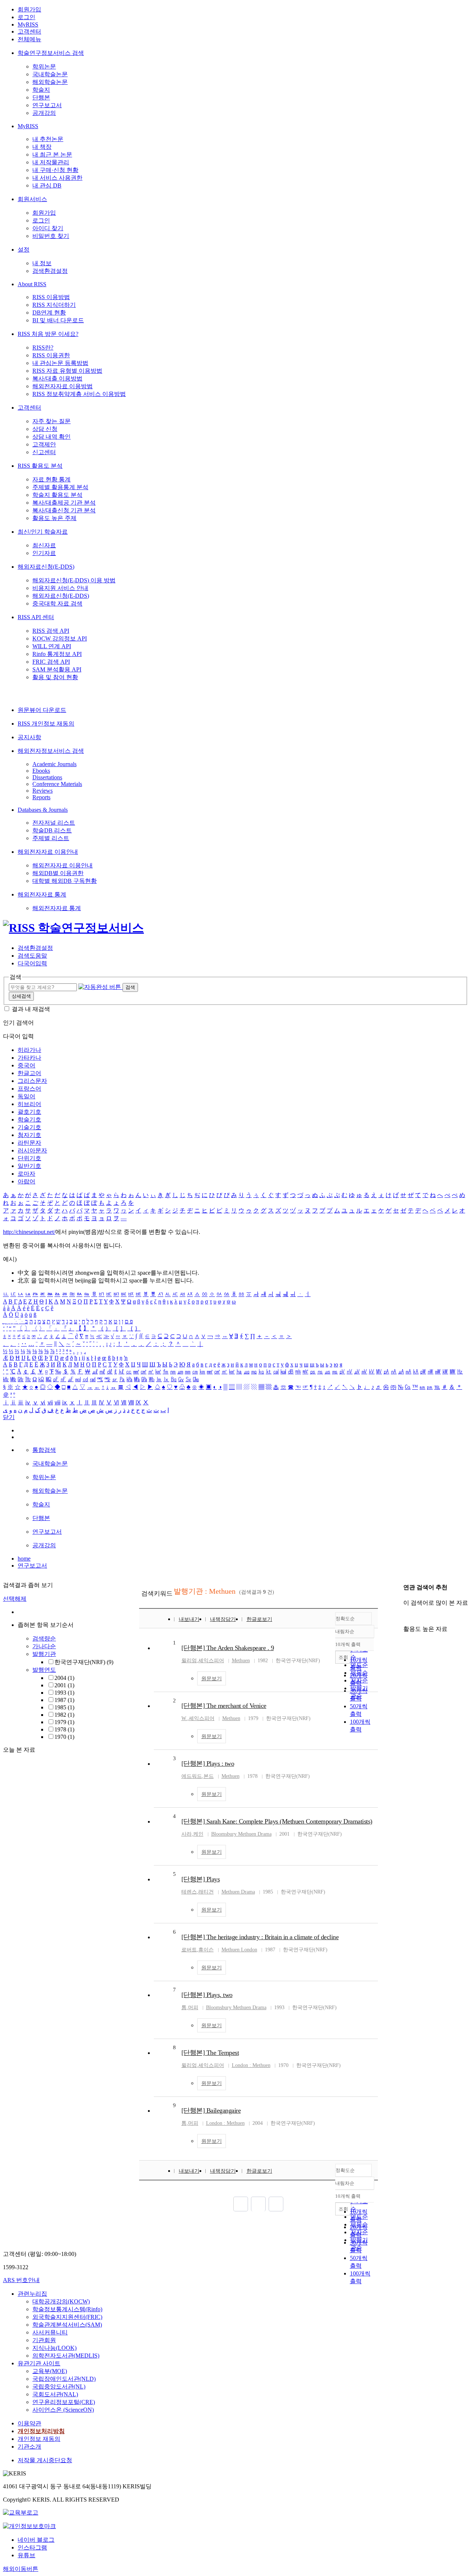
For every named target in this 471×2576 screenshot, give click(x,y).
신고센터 (44, 452)
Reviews (43, 791)
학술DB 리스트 (52, 830)
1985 (64, 1707)
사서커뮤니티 (50, 2332)
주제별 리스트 (51, 838)
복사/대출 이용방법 (57, 378)
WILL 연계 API (52, 646)
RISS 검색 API (51, 631)
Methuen (241, 1661)
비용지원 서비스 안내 (60, 588)
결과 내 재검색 (31, 1009)
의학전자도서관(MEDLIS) (66, 2356)
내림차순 (345, 1631)
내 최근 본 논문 (52, 155)
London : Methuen (251, 2065)
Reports (41, 797)
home (24, 1559)
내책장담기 (223, 1619)
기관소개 (29, 2447)
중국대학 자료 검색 (57, 603)
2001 (64, 1685)
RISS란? (43, 348)
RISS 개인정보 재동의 (46, 724)
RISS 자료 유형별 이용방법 (67, 371)
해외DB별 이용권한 (58, 873)
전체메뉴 (29, 39)
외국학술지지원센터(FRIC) (67, 2317)
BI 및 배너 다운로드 (58, 320)
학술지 (41, 90)
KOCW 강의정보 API (60, 638)
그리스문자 (32, 1081)
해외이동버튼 (21, 2569)
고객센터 (29, 31)
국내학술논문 (50, 74)
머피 (193, 2008)
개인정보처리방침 (41, 2431)
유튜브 (26, 2555)
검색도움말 (32, 956)
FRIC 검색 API (51, 662)
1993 (64, 1693)
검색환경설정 (50, 271)
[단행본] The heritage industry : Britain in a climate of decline (260, 1937)
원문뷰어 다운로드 (42, 710)
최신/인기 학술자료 (43, 532)
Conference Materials (57, 784)
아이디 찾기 (48, 228)
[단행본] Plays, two (207, 1995)
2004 (64, 1678)
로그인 (26, 17)
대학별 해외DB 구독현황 (65, 881)
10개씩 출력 (348, 2196)
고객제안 (44, 444)
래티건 (206, 1892)
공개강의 (44, 113)
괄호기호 (29, 1112)
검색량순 (44, 1638)
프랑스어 (29, 1089)
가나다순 (44, 1646)
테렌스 (189, 1892)
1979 (64, 1722)
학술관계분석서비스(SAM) (67, 2325)
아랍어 (26, 1181)
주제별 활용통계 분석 (60, 487)
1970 (64, 1737)
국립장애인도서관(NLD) (64, 2379)
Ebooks (41, 771)
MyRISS (28, 24)
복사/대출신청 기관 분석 (64, 510)
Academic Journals (54, 764)
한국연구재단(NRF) (84, 1662)
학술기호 (29, 1119)
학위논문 (44, 66)
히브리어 (29, 1104)
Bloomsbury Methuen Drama (241, 1834)
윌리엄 (189, 1661)
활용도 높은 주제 (54, 518)
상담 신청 (45, 429)
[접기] (406, 1616)
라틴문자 (29, 1143)
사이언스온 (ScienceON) (63, 2410)
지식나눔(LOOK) (54, 2348)
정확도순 (345, 1619)
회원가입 (29, 9)
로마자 (26, 1174)
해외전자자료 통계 (42, 894)
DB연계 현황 (49, 313)
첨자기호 (29, 1135)
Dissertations (47, 777)
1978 (64, 1729)
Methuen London (239, 1950)
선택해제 (15, 1599)
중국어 (26, 1065)
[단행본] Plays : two (208, 1763)
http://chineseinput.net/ (29, 1232)
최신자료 (44, 545)
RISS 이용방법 (51, 297)
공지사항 (29, 737)
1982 (64, 1715)
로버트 (189, 1950)
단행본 (41, 97)
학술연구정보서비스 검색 (51, 53)
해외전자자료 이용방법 (63, 386)
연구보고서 (47, 105)
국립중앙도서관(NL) (59, 2387)
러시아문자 (32, 1150)
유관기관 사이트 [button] (39, 2363)
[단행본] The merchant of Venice (224, 1706)
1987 (64, 1700)
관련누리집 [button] (32, 2294)
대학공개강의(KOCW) (61, 2301)
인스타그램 (32, 2547)
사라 (187, 1834)
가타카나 (29, 1058)
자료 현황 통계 (52, 479)
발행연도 (44, 1670)
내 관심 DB (47, 185)
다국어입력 (32, 963)
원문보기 (212, 1679)
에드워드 (192, 1776)
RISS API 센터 (36, 617)
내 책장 (42, 147)
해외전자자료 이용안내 (48, 852)
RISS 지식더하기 (54, 305)
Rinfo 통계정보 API (57, 654)
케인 (198, 1834)
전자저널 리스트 (54, 823)
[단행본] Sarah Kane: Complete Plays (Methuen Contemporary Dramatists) (277, 1821)
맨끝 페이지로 (276, 2204)
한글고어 (29, 1073)
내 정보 (42, 263)
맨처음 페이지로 (241, 2204)
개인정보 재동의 (39, 2439)
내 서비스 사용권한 (57, 178)
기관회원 (44, 2340)
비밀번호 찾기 (51, 236)
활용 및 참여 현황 (55, 677)
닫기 (9, 1417)
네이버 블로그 (36, 2540)
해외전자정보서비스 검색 (51, 751)
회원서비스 (32, 199)
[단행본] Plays (201, 1879)
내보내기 (189, 1619)
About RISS (32, 284)
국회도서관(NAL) (55, 2394)
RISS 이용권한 (51, 355)
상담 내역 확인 (52, 437)
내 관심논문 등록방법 (60, 363)
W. (184, 1718)
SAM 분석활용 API (57, 669)
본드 (209, 1776)
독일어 (26, 1096)
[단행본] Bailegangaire (211, 2110)
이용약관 (29, 2423)
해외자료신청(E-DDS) (46, 567)
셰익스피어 (211, 1661)
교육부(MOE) (50, 2371)
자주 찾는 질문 (52, 421)
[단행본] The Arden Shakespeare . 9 (228, 1648)
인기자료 (44, 553)
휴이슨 (206, 1950)
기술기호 (29, 1127)
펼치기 (73, 1745)
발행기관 (44, 1654)
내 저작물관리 (51, 162)
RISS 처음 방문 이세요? (48, 334)
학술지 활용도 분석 (57, 495)
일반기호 (29, 1166)
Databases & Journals (43, 810)
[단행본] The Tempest (210, 2053)
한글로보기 (259, 1619)
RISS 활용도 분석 (40, 466)
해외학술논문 (50, 82)
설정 (24, 250)
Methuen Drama (238, 1892)
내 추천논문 (48, 139)
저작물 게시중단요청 (45, 2460)
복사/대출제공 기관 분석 (64, 503)
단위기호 (29, 1158)
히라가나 (29, 1050)
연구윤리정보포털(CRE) (64, 2402)
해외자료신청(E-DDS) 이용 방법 (74, 580)
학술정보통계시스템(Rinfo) (67, 2309)
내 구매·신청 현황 (55, 170)
